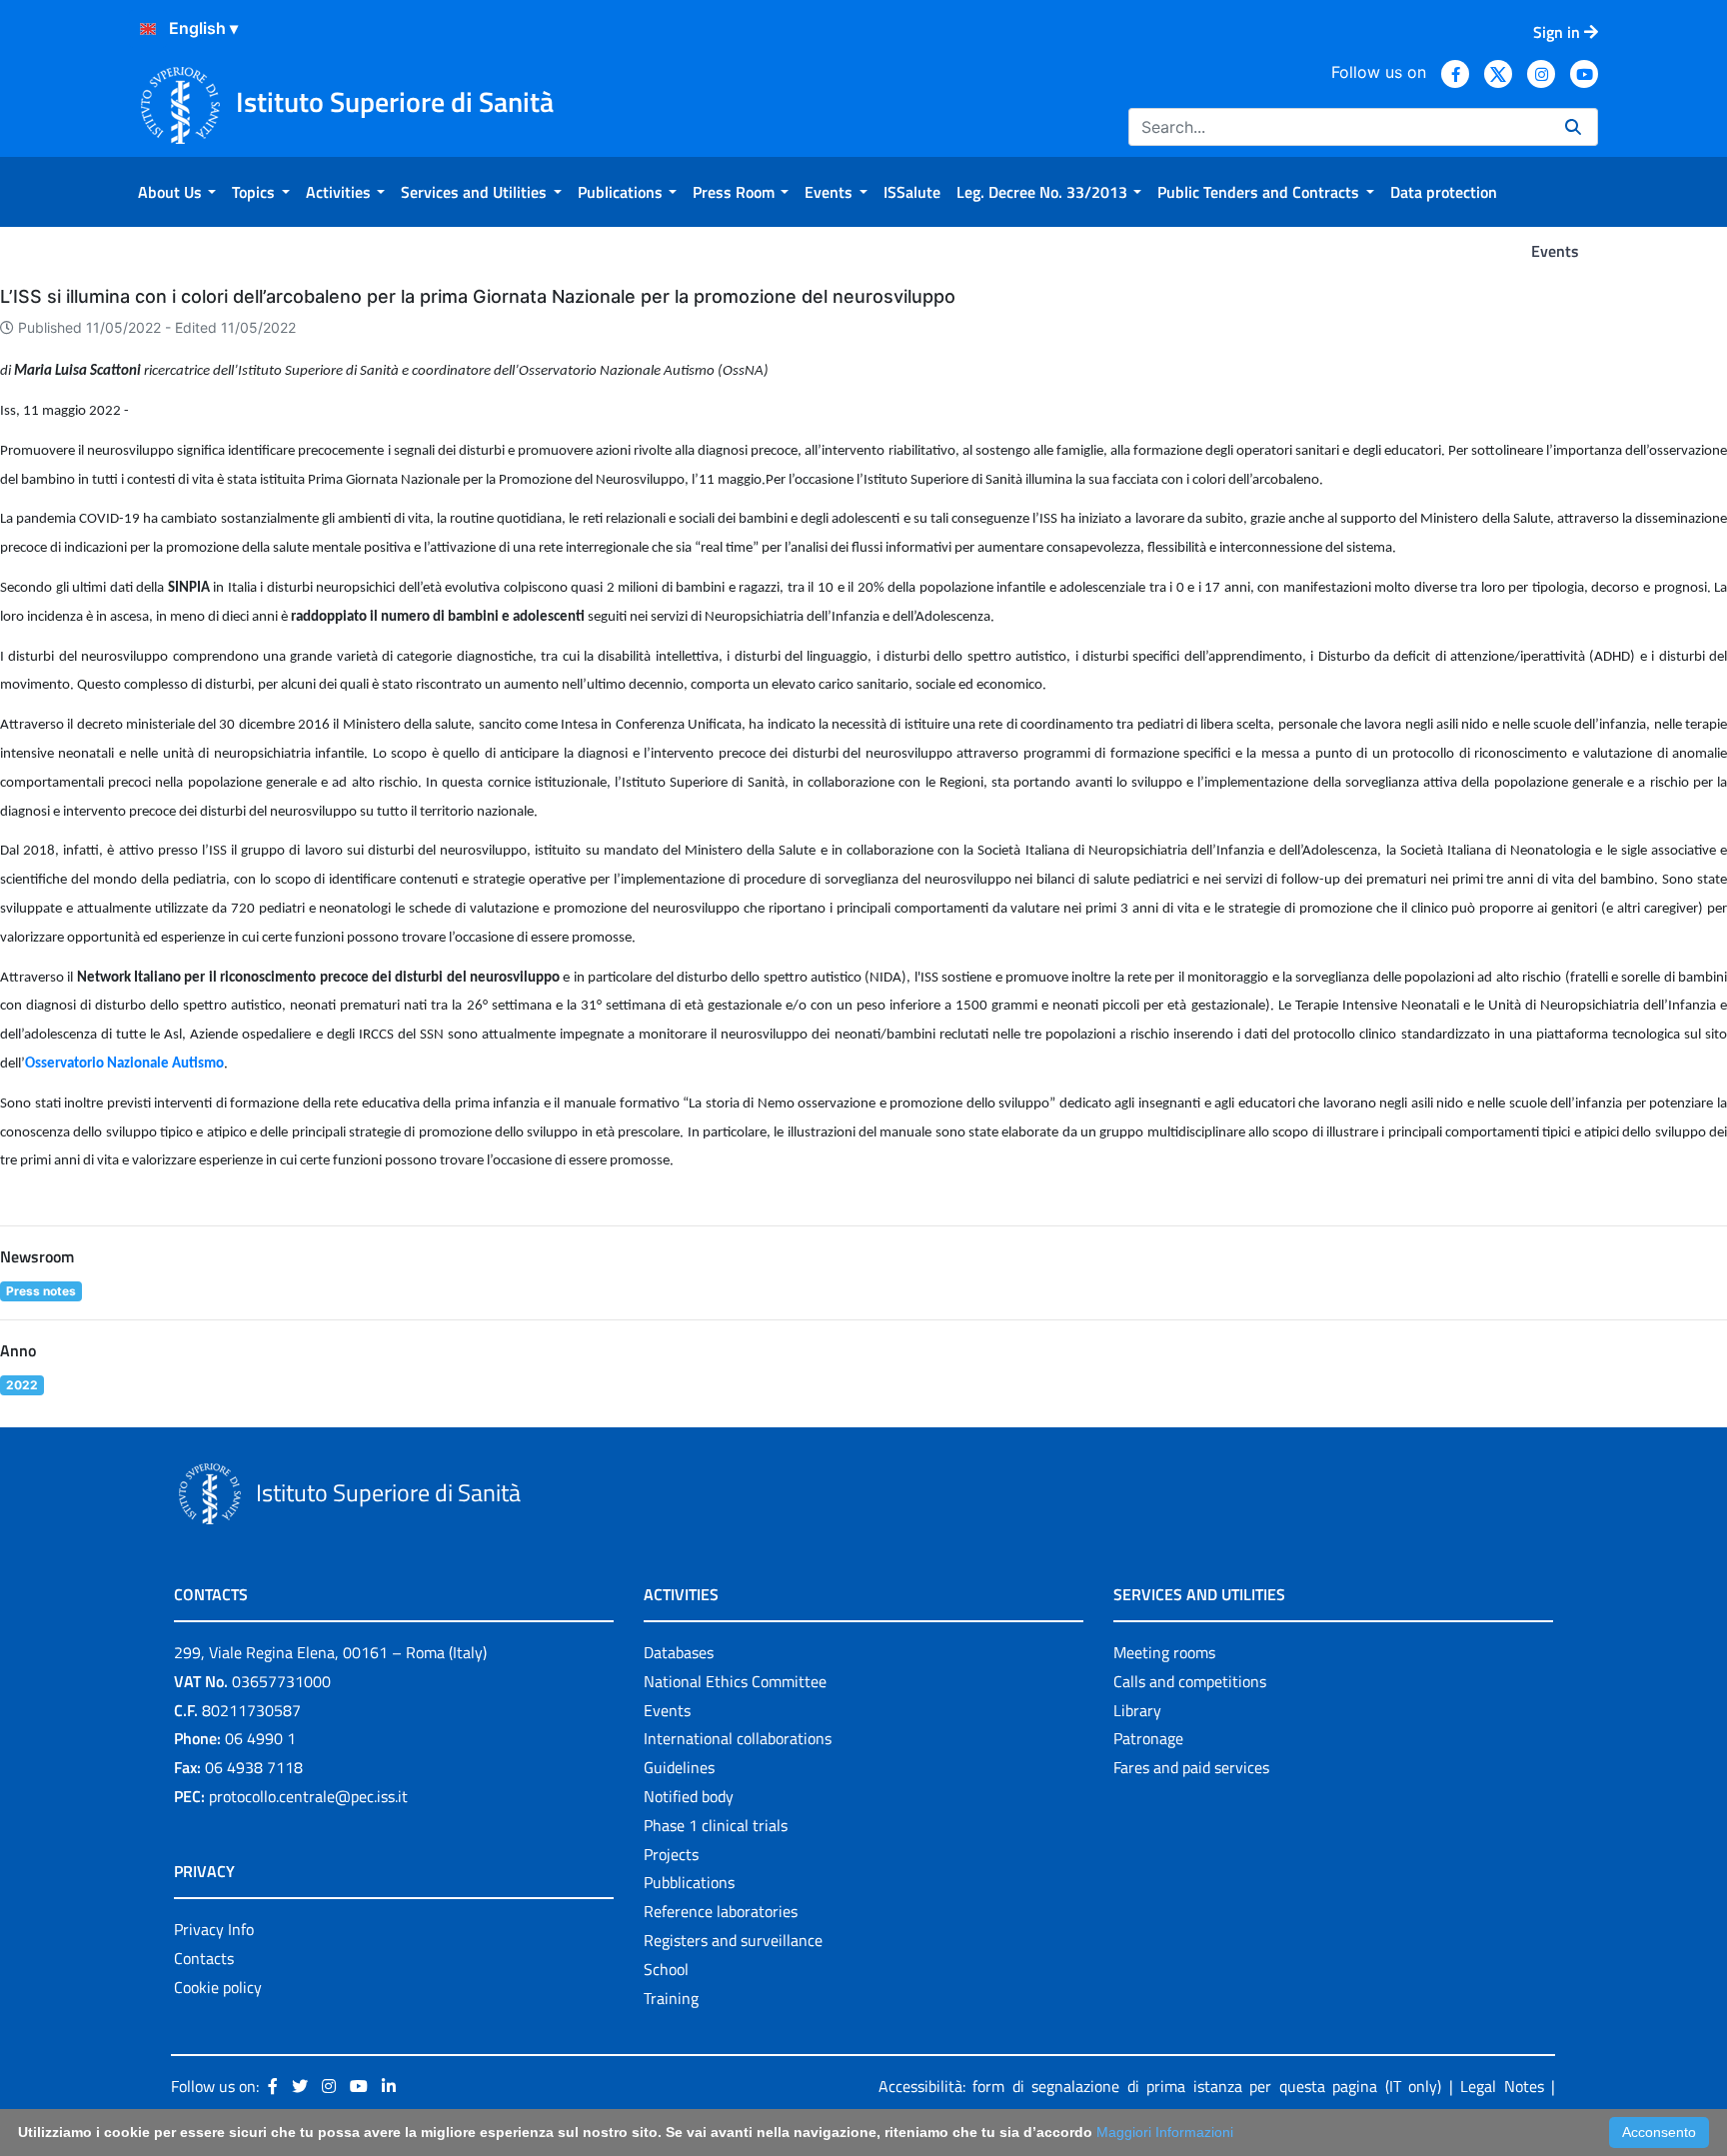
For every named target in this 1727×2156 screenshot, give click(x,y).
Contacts (204, 1958)
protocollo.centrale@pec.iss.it (308, 1796)
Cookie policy (218, 1987)
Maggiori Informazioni (1165, 2132)
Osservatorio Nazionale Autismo (124, 1064)
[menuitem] (177, 192)
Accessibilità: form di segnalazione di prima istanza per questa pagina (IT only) (1160, 2086)
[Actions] (148, 29)
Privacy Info (214, 1929)
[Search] (1573, 127)
